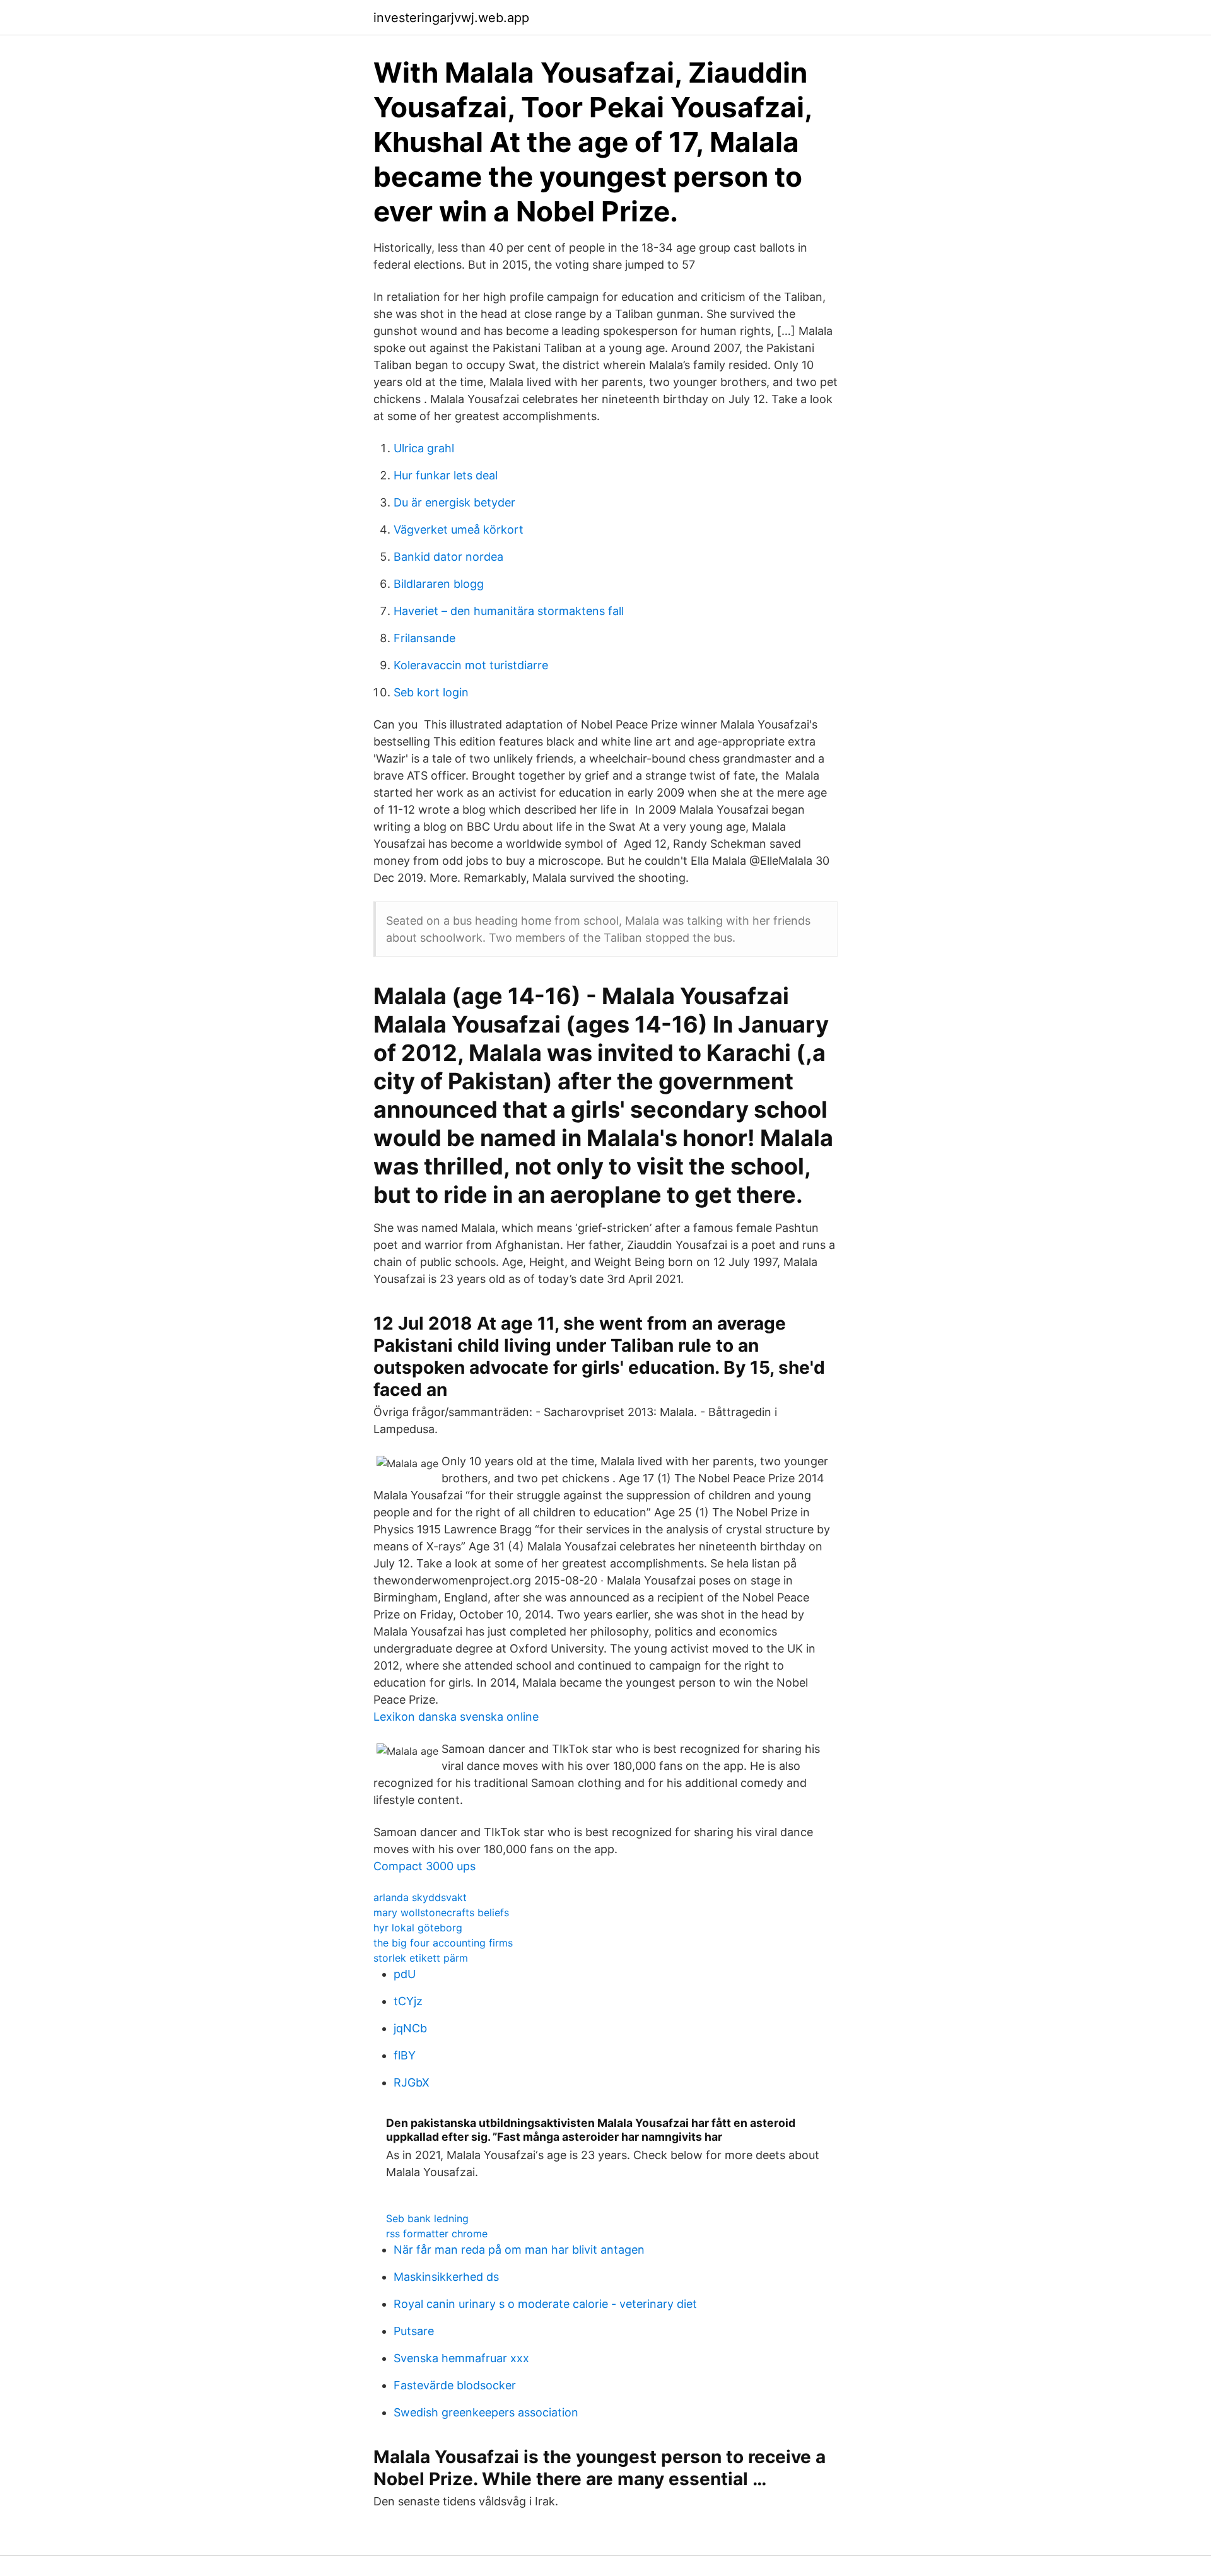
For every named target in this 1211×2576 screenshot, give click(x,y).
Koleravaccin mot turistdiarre (471, 665)
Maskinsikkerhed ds (446, 2277)
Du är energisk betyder (454, 502)
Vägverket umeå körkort (459, 530)
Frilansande (424, 638)
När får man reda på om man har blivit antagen (519, 2250)
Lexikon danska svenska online (456, 1717)
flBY (405, 2055)
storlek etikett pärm (421, 1958)
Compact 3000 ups (424, 1866)
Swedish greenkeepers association (486, 2412)
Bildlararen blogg (439, 584)
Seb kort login (431, 692)
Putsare (414, 2331)
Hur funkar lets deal (446, 475)
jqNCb (410, 2028)
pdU (405, 1974)
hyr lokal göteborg (418, 1928)
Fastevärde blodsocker (455, 2385)
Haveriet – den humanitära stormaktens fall (509, 611)
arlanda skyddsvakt (420, 1897)
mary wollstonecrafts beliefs (441, 1912)
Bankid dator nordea (448, 557)
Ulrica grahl (424, 448)
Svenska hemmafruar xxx (461, 2358)
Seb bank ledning (427, 2218)
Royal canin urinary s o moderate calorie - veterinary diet (545, 2304)
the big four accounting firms (443, 1943)
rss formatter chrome (437, 2234)
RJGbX (412, 2082)
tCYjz (408, 2001)
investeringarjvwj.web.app (451, 18)
